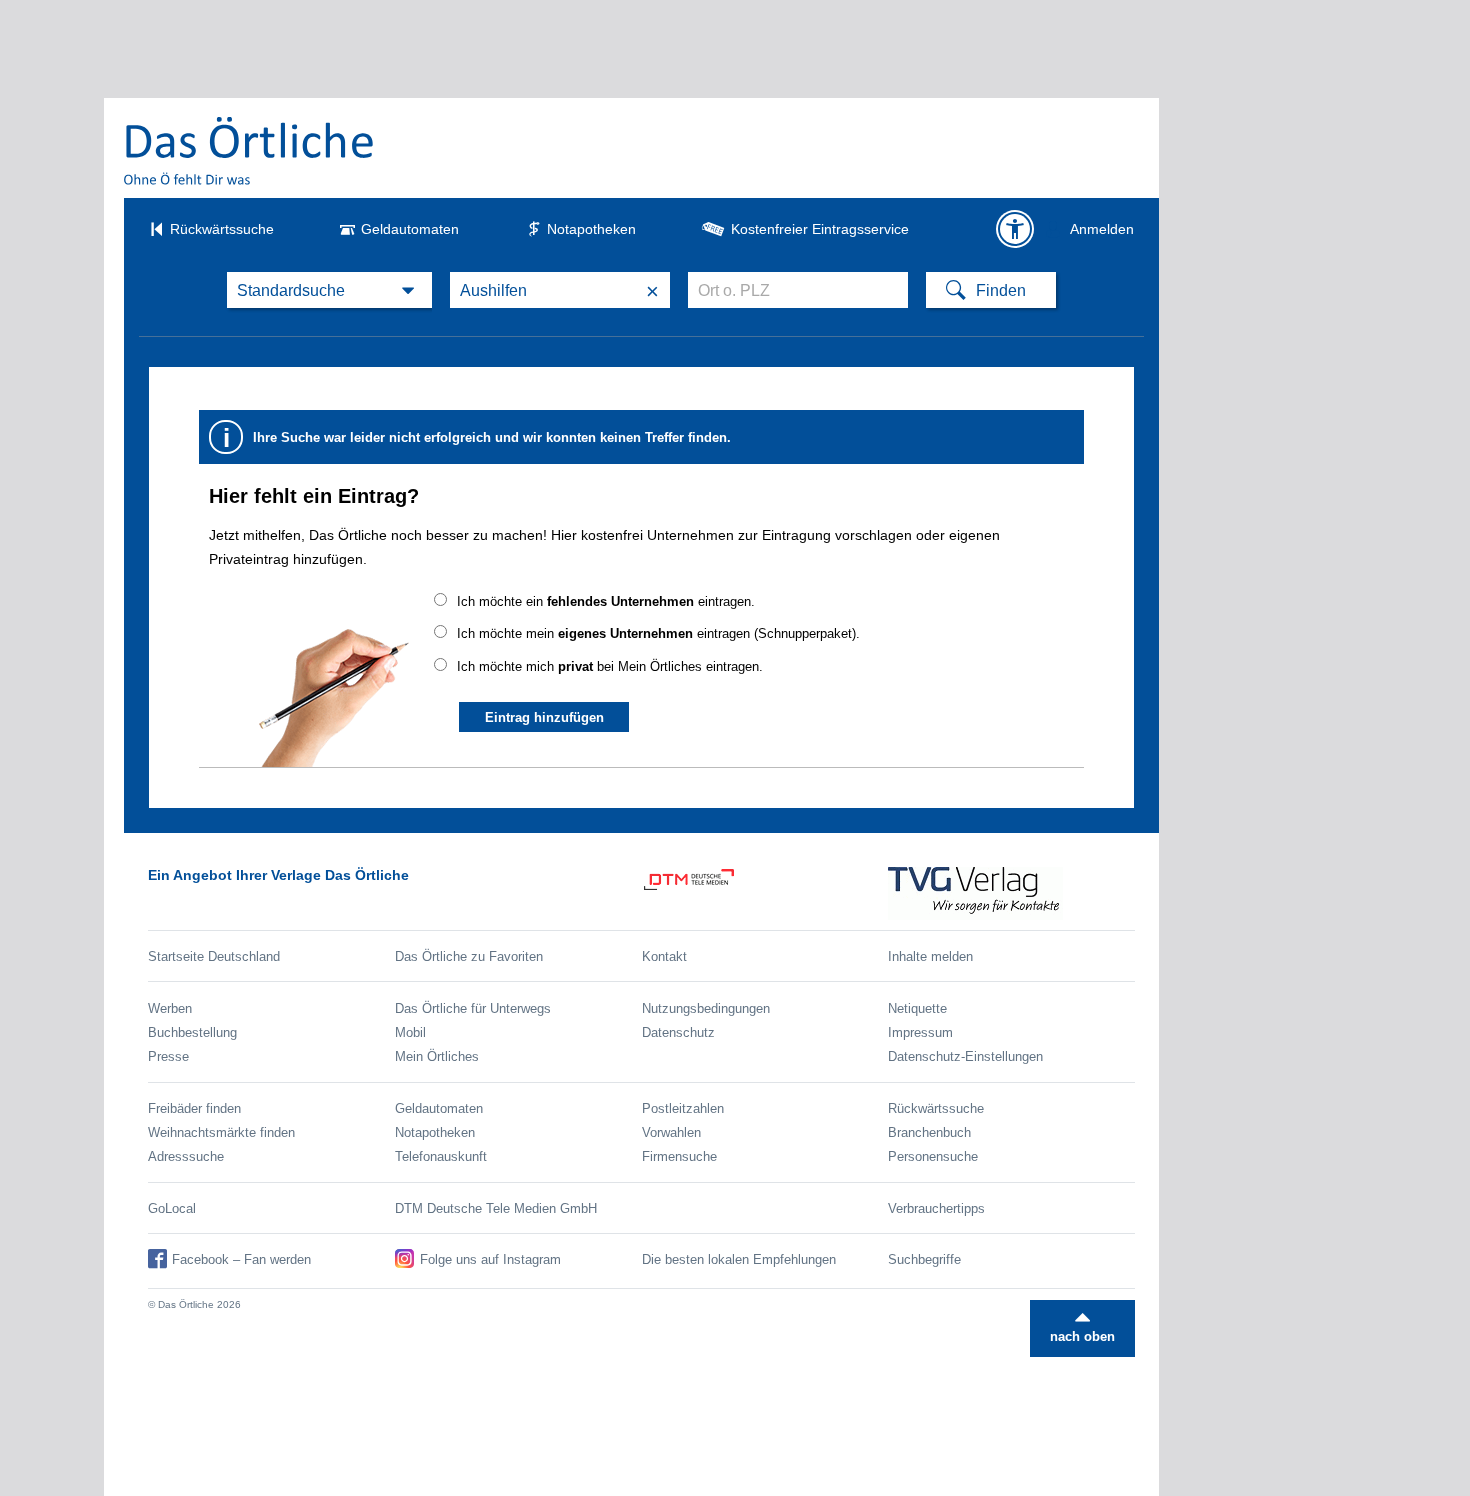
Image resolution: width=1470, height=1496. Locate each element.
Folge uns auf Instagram (490, 1259)
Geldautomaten (410, 229)
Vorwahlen (671, 1132)
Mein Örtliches (437, 1056)
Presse (168, 1056)
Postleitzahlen (683, 1108)
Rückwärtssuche (222, 229)
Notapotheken (591, 229)
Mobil (410, 1032)
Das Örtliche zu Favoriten (469, 956)
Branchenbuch (929, 1132)
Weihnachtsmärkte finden (221, 1132)
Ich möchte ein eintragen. (606, 601)
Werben (170, 1008)
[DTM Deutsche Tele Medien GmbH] (765, 893)
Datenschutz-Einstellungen (965, 1056)
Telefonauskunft (441, 1156)
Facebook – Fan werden (241, 1259)
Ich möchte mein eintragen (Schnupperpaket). (658, 633)
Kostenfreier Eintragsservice (820, 229)
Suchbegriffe (924, 1259)
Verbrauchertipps (936, 1208)
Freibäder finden (194, 1108)
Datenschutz (678, 1032)
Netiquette (917, 1008)
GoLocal (172, 1208)
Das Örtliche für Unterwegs (473, 1008)
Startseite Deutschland (214, 956)
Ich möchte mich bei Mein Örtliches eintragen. (610, 666)
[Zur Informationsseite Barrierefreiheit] (1015, 229)
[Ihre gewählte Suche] (329, 290)
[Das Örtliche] (250, 150)
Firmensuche (679, 1156)
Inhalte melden (930, 956)
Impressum (920, 1032)
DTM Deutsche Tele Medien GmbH (496, 1208)
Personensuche (933, 1156)
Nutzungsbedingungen (706, 1008)
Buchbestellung (192, 1032)
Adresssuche (186, 1156)
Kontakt (664, 956)
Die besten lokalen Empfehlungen (739, 1259)
